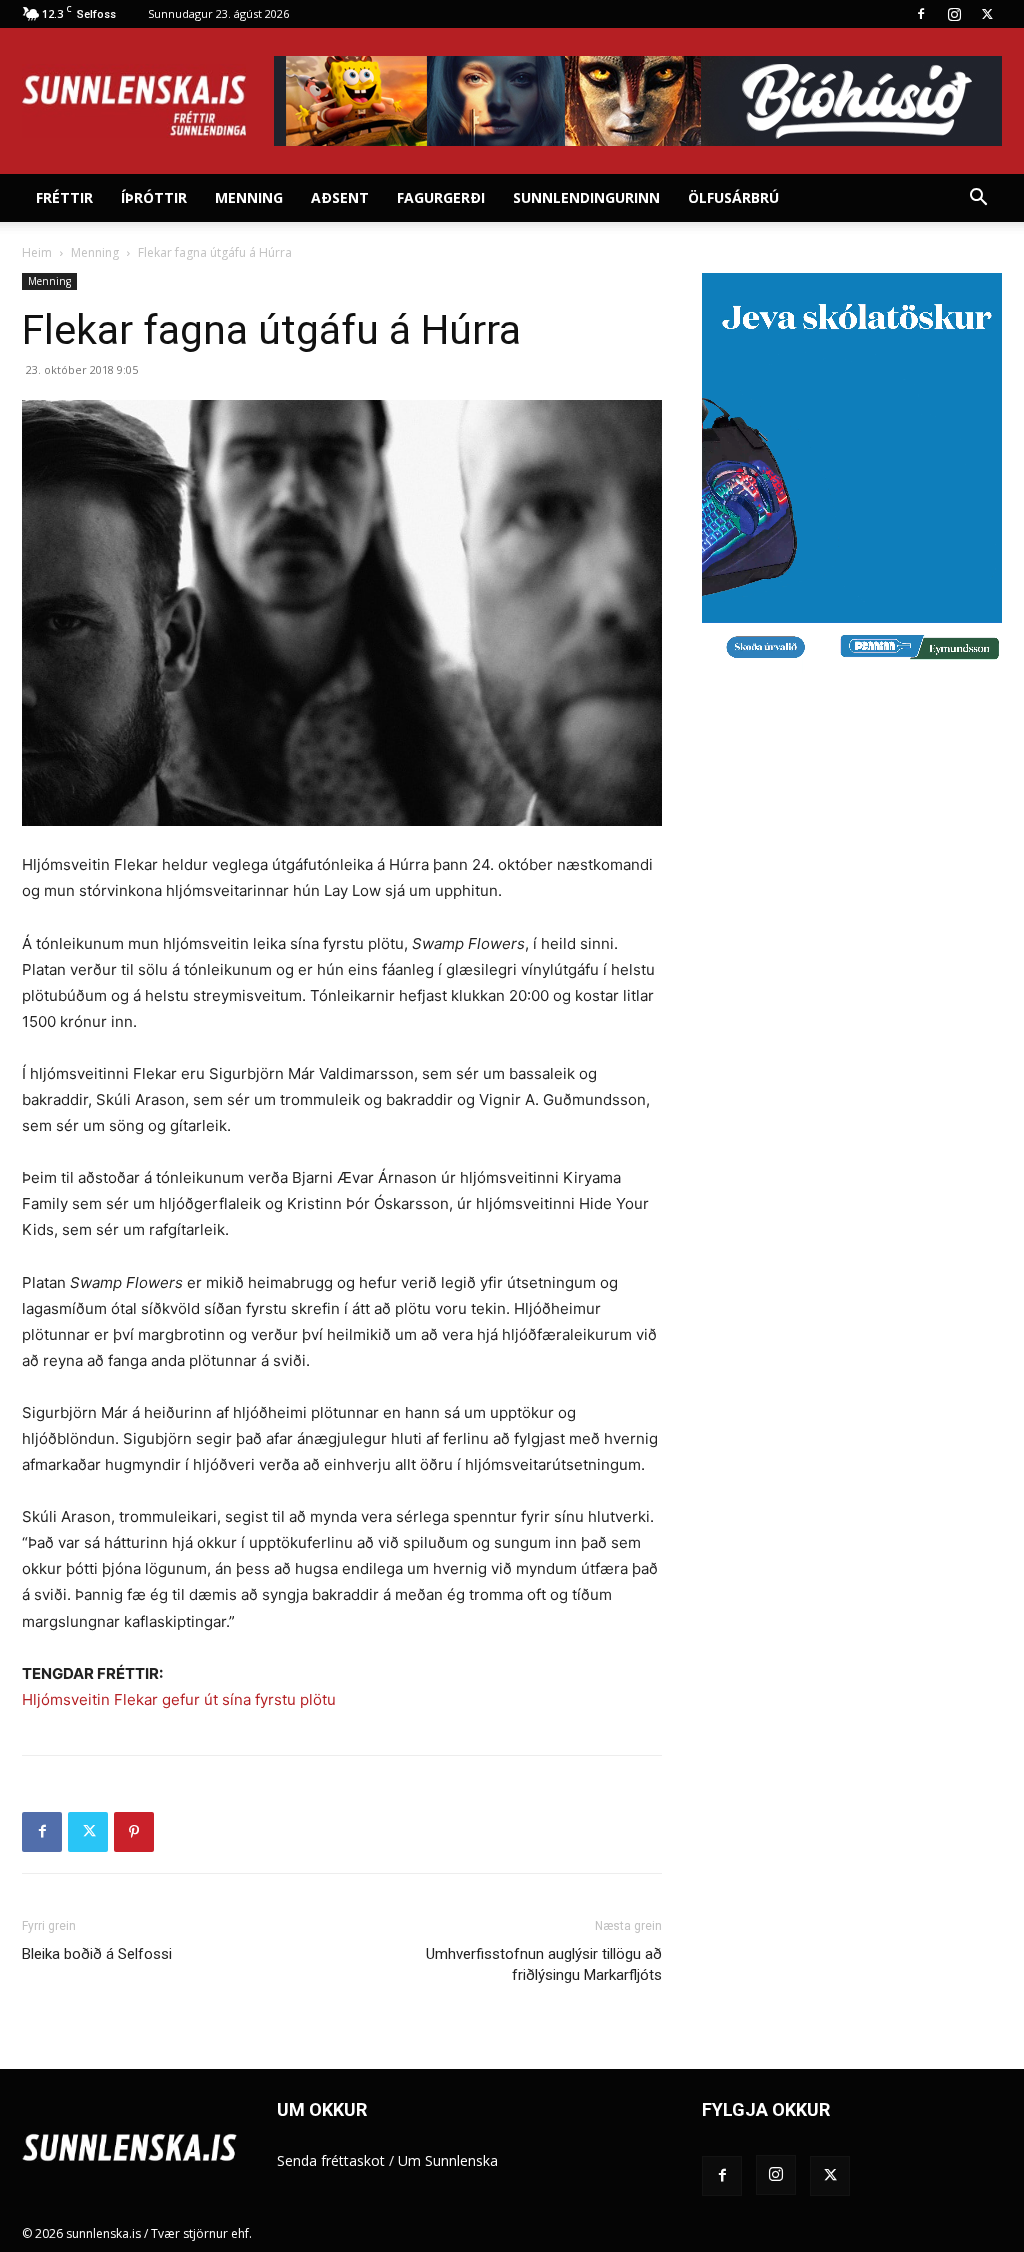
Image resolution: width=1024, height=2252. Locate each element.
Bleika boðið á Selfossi (97, 1954)
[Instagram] (954, 14)
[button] (978, 199)
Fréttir (64, 197)
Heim (37, 252)
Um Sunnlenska (448, 2160)
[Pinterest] (134, 1832)
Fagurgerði (441, 197)
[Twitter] (987, 14)
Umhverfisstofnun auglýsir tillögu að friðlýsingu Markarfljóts (544, 1964)
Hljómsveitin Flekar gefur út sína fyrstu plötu (179, 1699)
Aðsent (340, 197)
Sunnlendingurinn (586, 197)
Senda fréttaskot (331, 2160)
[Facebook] (921, 14)
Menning (249, 197)
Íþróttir (154, 197)
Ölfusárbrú (733, 197)
